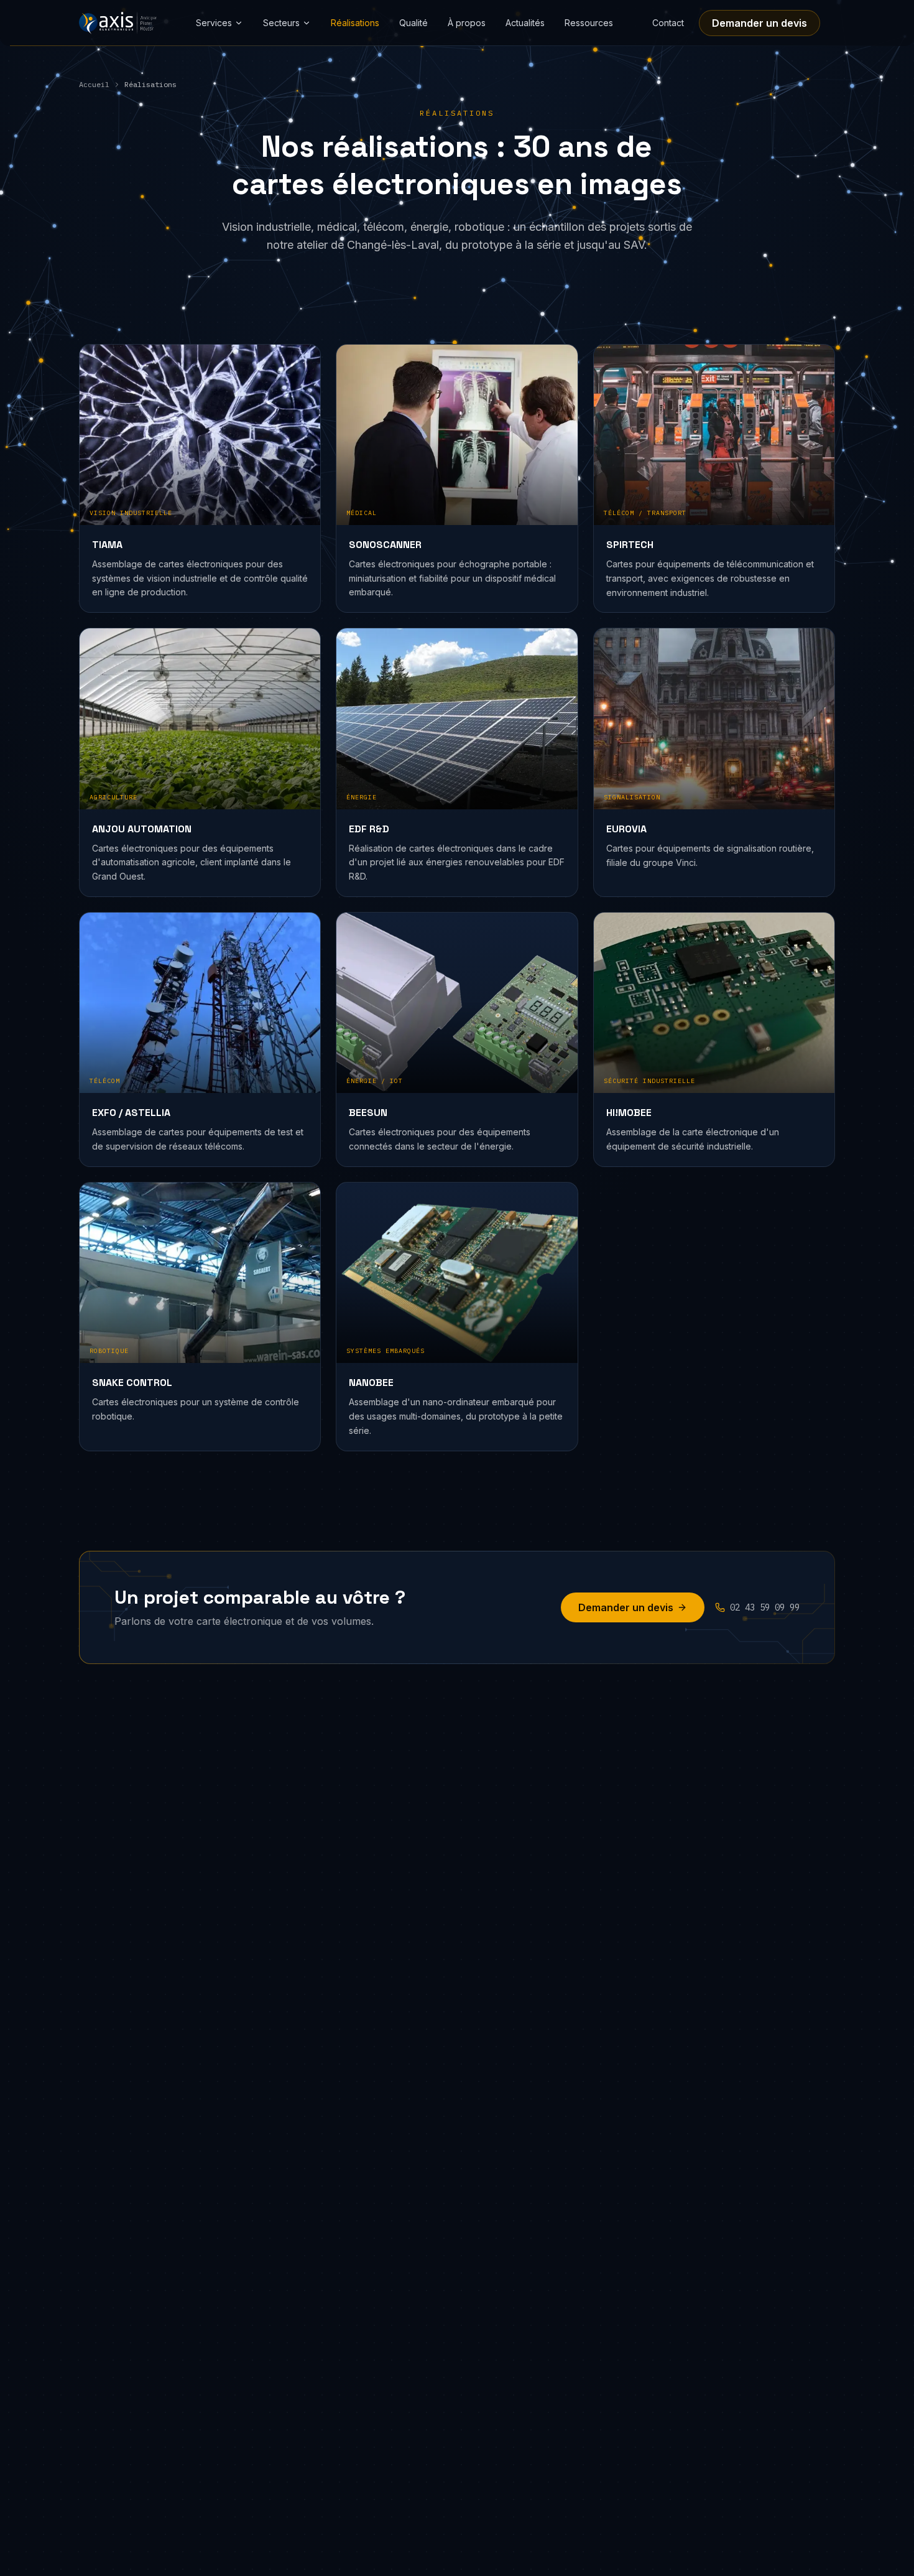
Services (214, 23)
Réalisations (355, 23)
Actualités (525, 23)
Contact (668, 23)
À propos (467, 23)
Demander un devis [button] (759, 23)
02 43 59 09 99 (765, 1607)
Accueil (94, 84)
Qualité (413, 23)
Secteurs (281, 23)
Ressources (589, 23)
